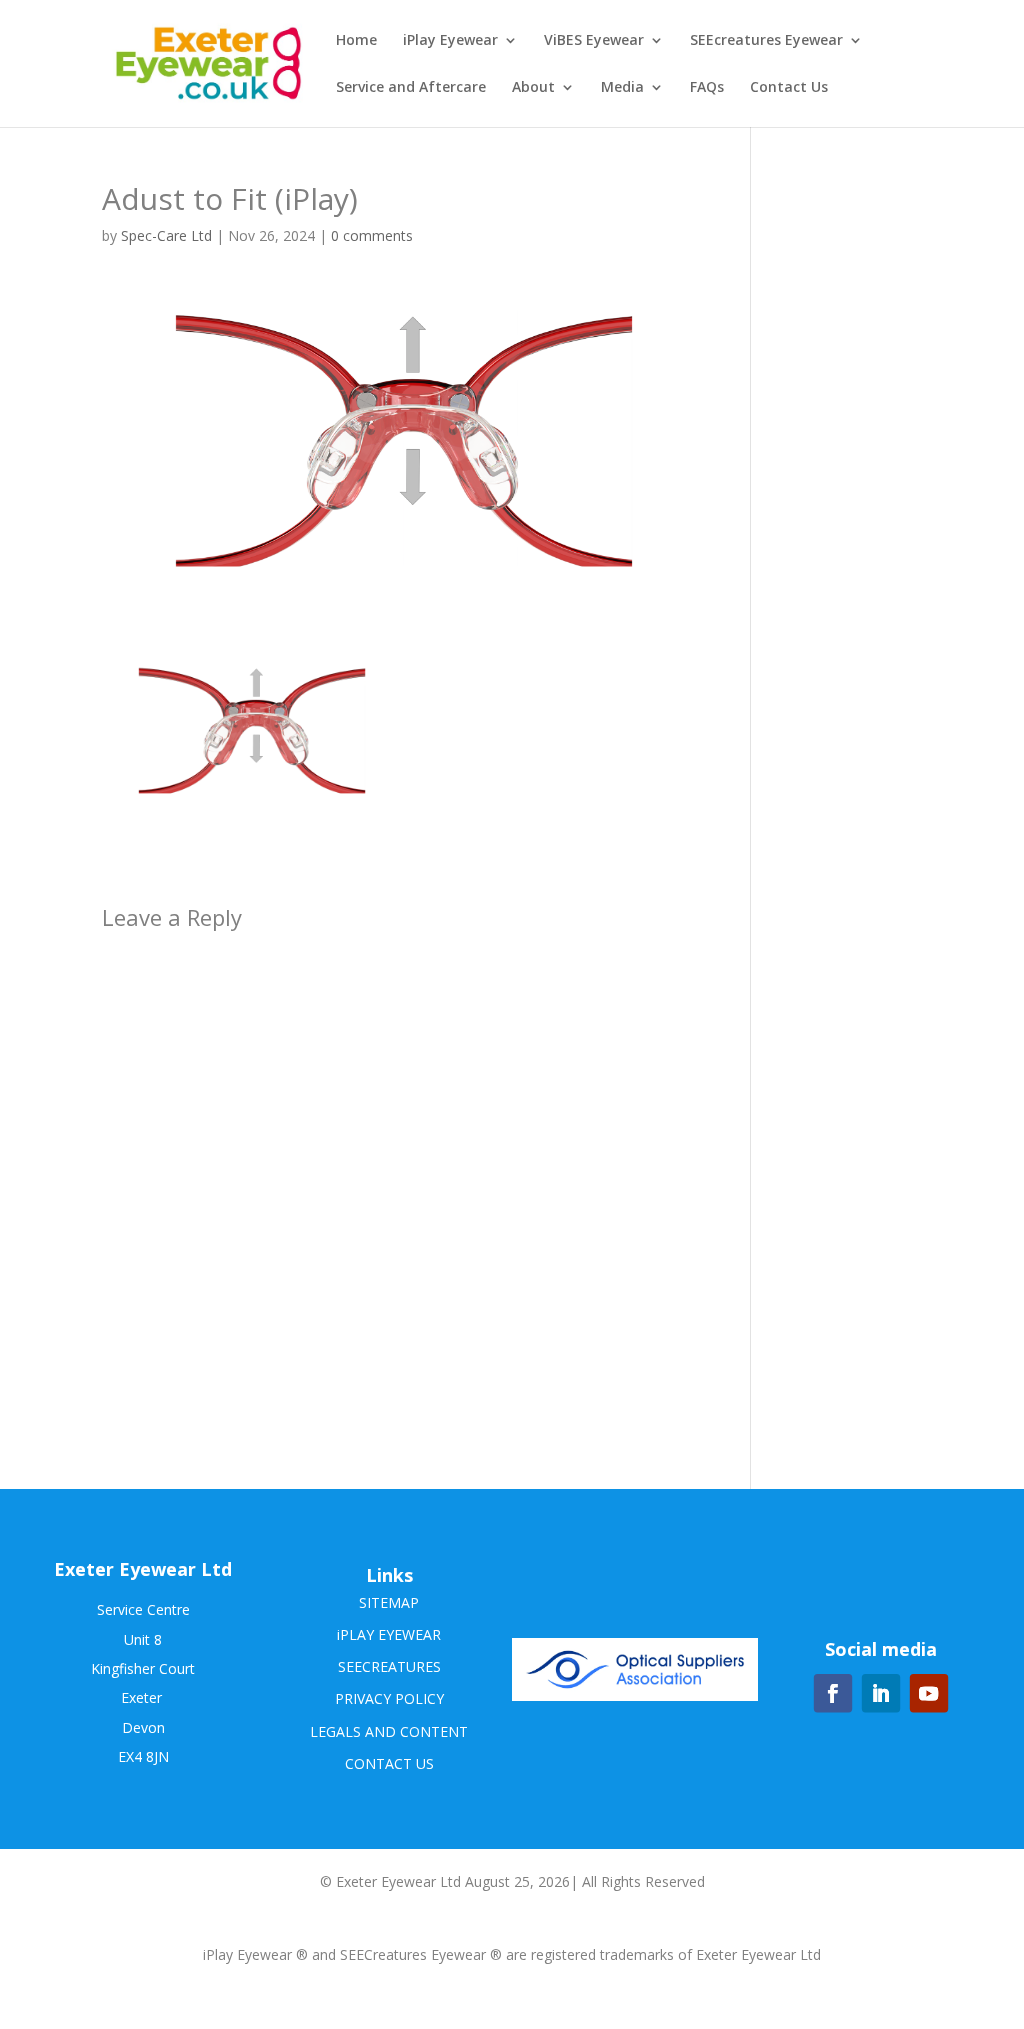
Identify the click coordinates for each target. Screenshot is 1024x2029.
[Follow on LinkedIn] (880, 1693)
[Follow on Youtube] (928, 1693)
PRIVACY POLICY (389, 1698)
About (533, 88)
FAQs (707, 88)
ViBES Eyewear (594, 41)
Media (622, 88)
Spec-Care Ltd (166, 235)
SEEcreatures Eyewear (766, 41)
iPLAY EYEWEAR (389, 1634)
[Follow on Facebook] (832, 1693)
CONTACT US (389, 1763)
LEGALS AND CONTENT (389, 1731)
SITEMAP (389, 1602)
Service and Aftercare (411, 88)
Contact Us (789, 88)
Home (356, 41)
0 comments (372, 235)
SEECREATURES (389, 1666)
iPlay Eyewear (450, 41)
